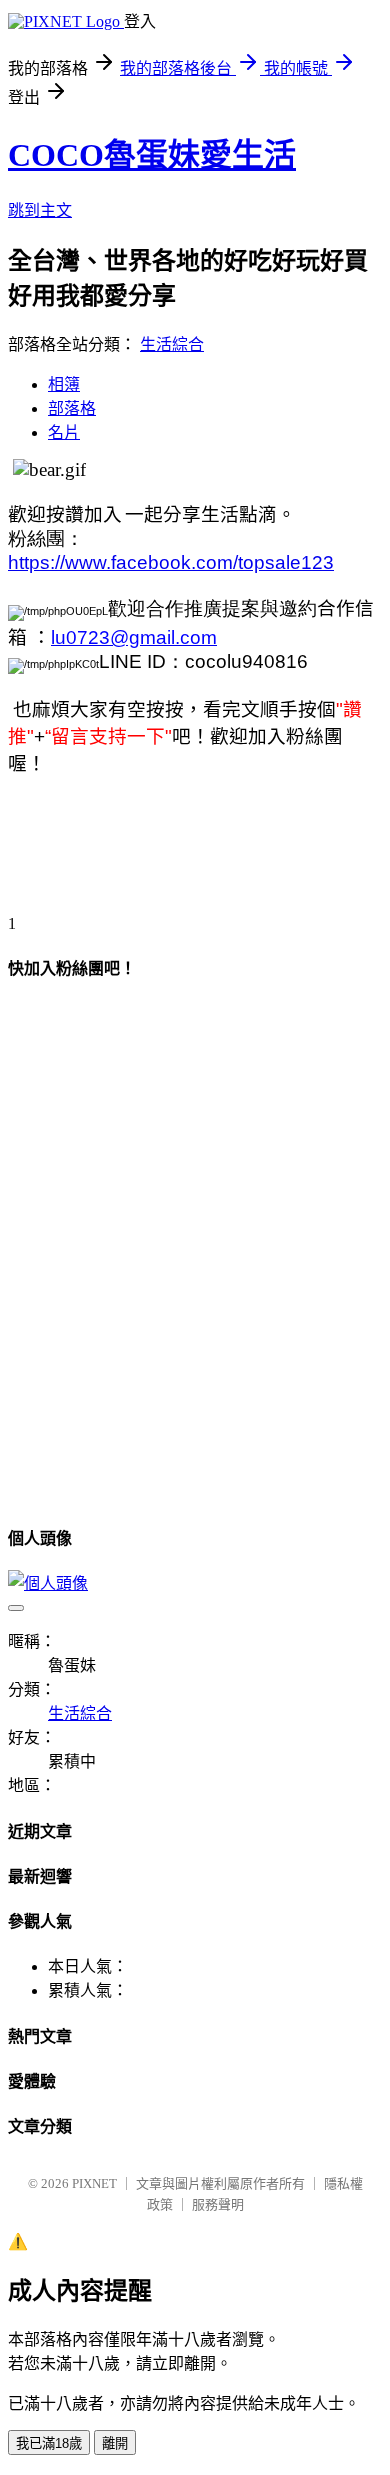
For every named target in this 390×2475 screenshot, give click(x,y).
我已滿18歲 (49, 2443)
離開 (115, 2443)
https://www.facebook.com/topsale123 (171, 562)
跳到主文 (40, 210)
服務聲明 (218, 2204)
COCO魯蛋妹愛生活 (152, 155)
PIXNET (94, 2183)
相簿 (64, 384)
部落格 (72, 408)
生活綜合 (172, 344)
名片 (64, 432)
